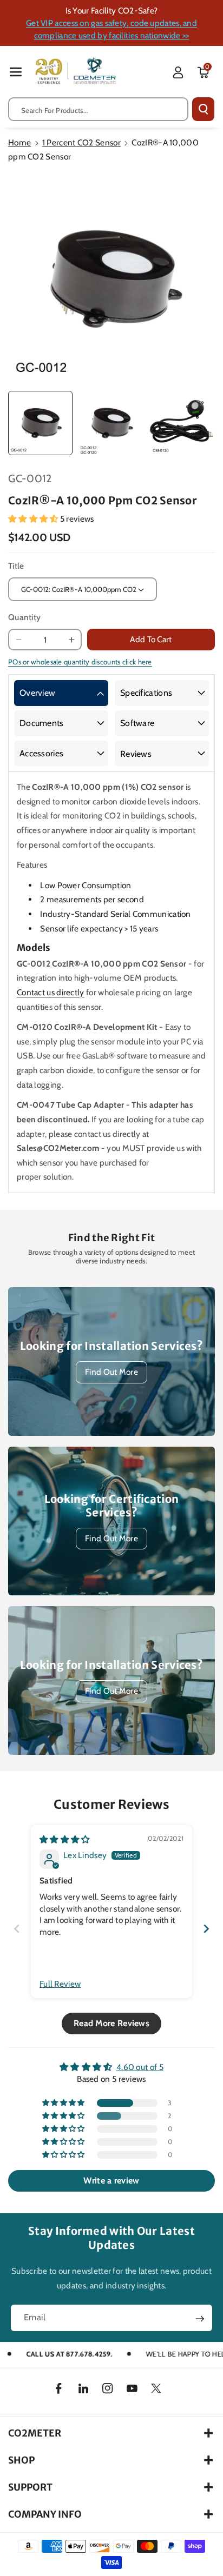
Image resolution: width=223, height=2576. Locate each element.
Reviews (136, 754)
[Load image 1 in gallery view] (40, 423)
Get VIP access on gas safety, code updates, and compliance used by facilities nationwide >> (111, 29)
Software (137, 723)
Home (19, 142)
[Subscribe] (200, 2319)
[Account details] (178, 72)
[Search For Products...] (203, 109)
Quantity (24, 617)
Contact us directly (51, 992)
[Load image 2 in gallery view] (111, 423)
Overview (37, 693)
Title (16, 566)
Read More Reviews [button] (111, 2023)
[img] (65, 1839)
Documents (42, 723)
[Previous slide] (17, 1929)
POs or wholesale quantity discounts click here (80, 662)
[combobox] (98, 109)
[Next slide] (206, 1929)
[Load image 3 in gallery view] (182, 423)
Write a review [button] (111, 2181)
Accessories (41, 753)
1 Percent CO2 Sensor (81, 142)
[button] (16, 72)
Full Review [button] (60, 1984)
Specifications (146, 693)
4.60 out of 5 (140, 2067)
